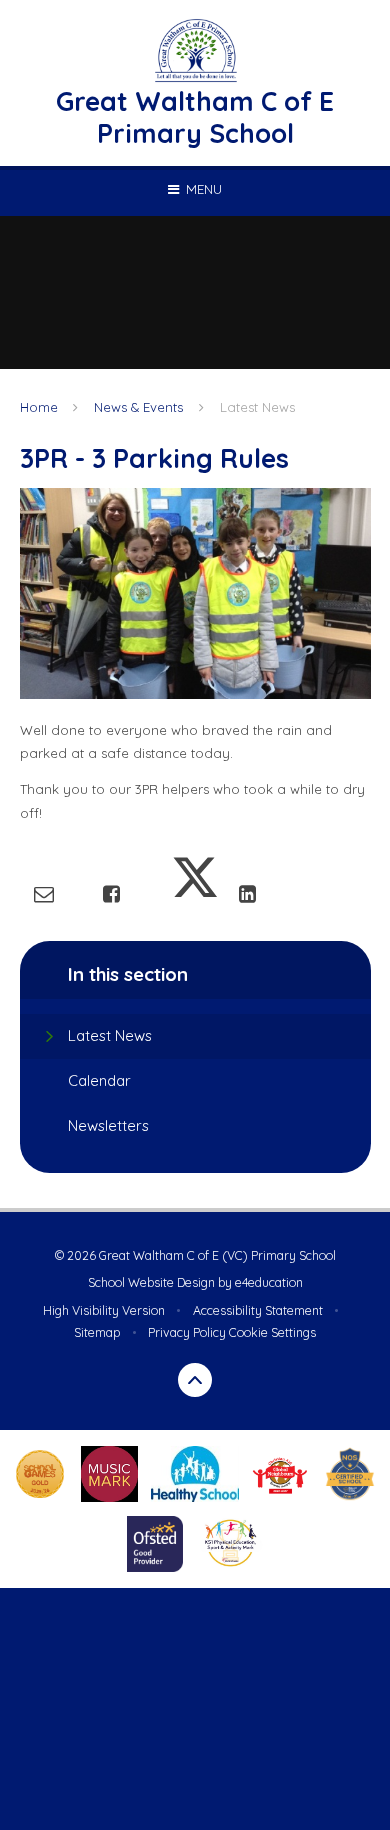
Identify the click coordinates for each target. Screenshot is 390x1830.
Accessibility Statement (258, 1310)
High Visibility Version (104, 1310)
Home (39, 407)
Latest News (257, 407)
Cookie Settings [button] (272, 1332)
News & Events (138, 407)
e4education (269, 1282)
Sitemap (97, 1332)
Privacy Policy (187, 1332)
